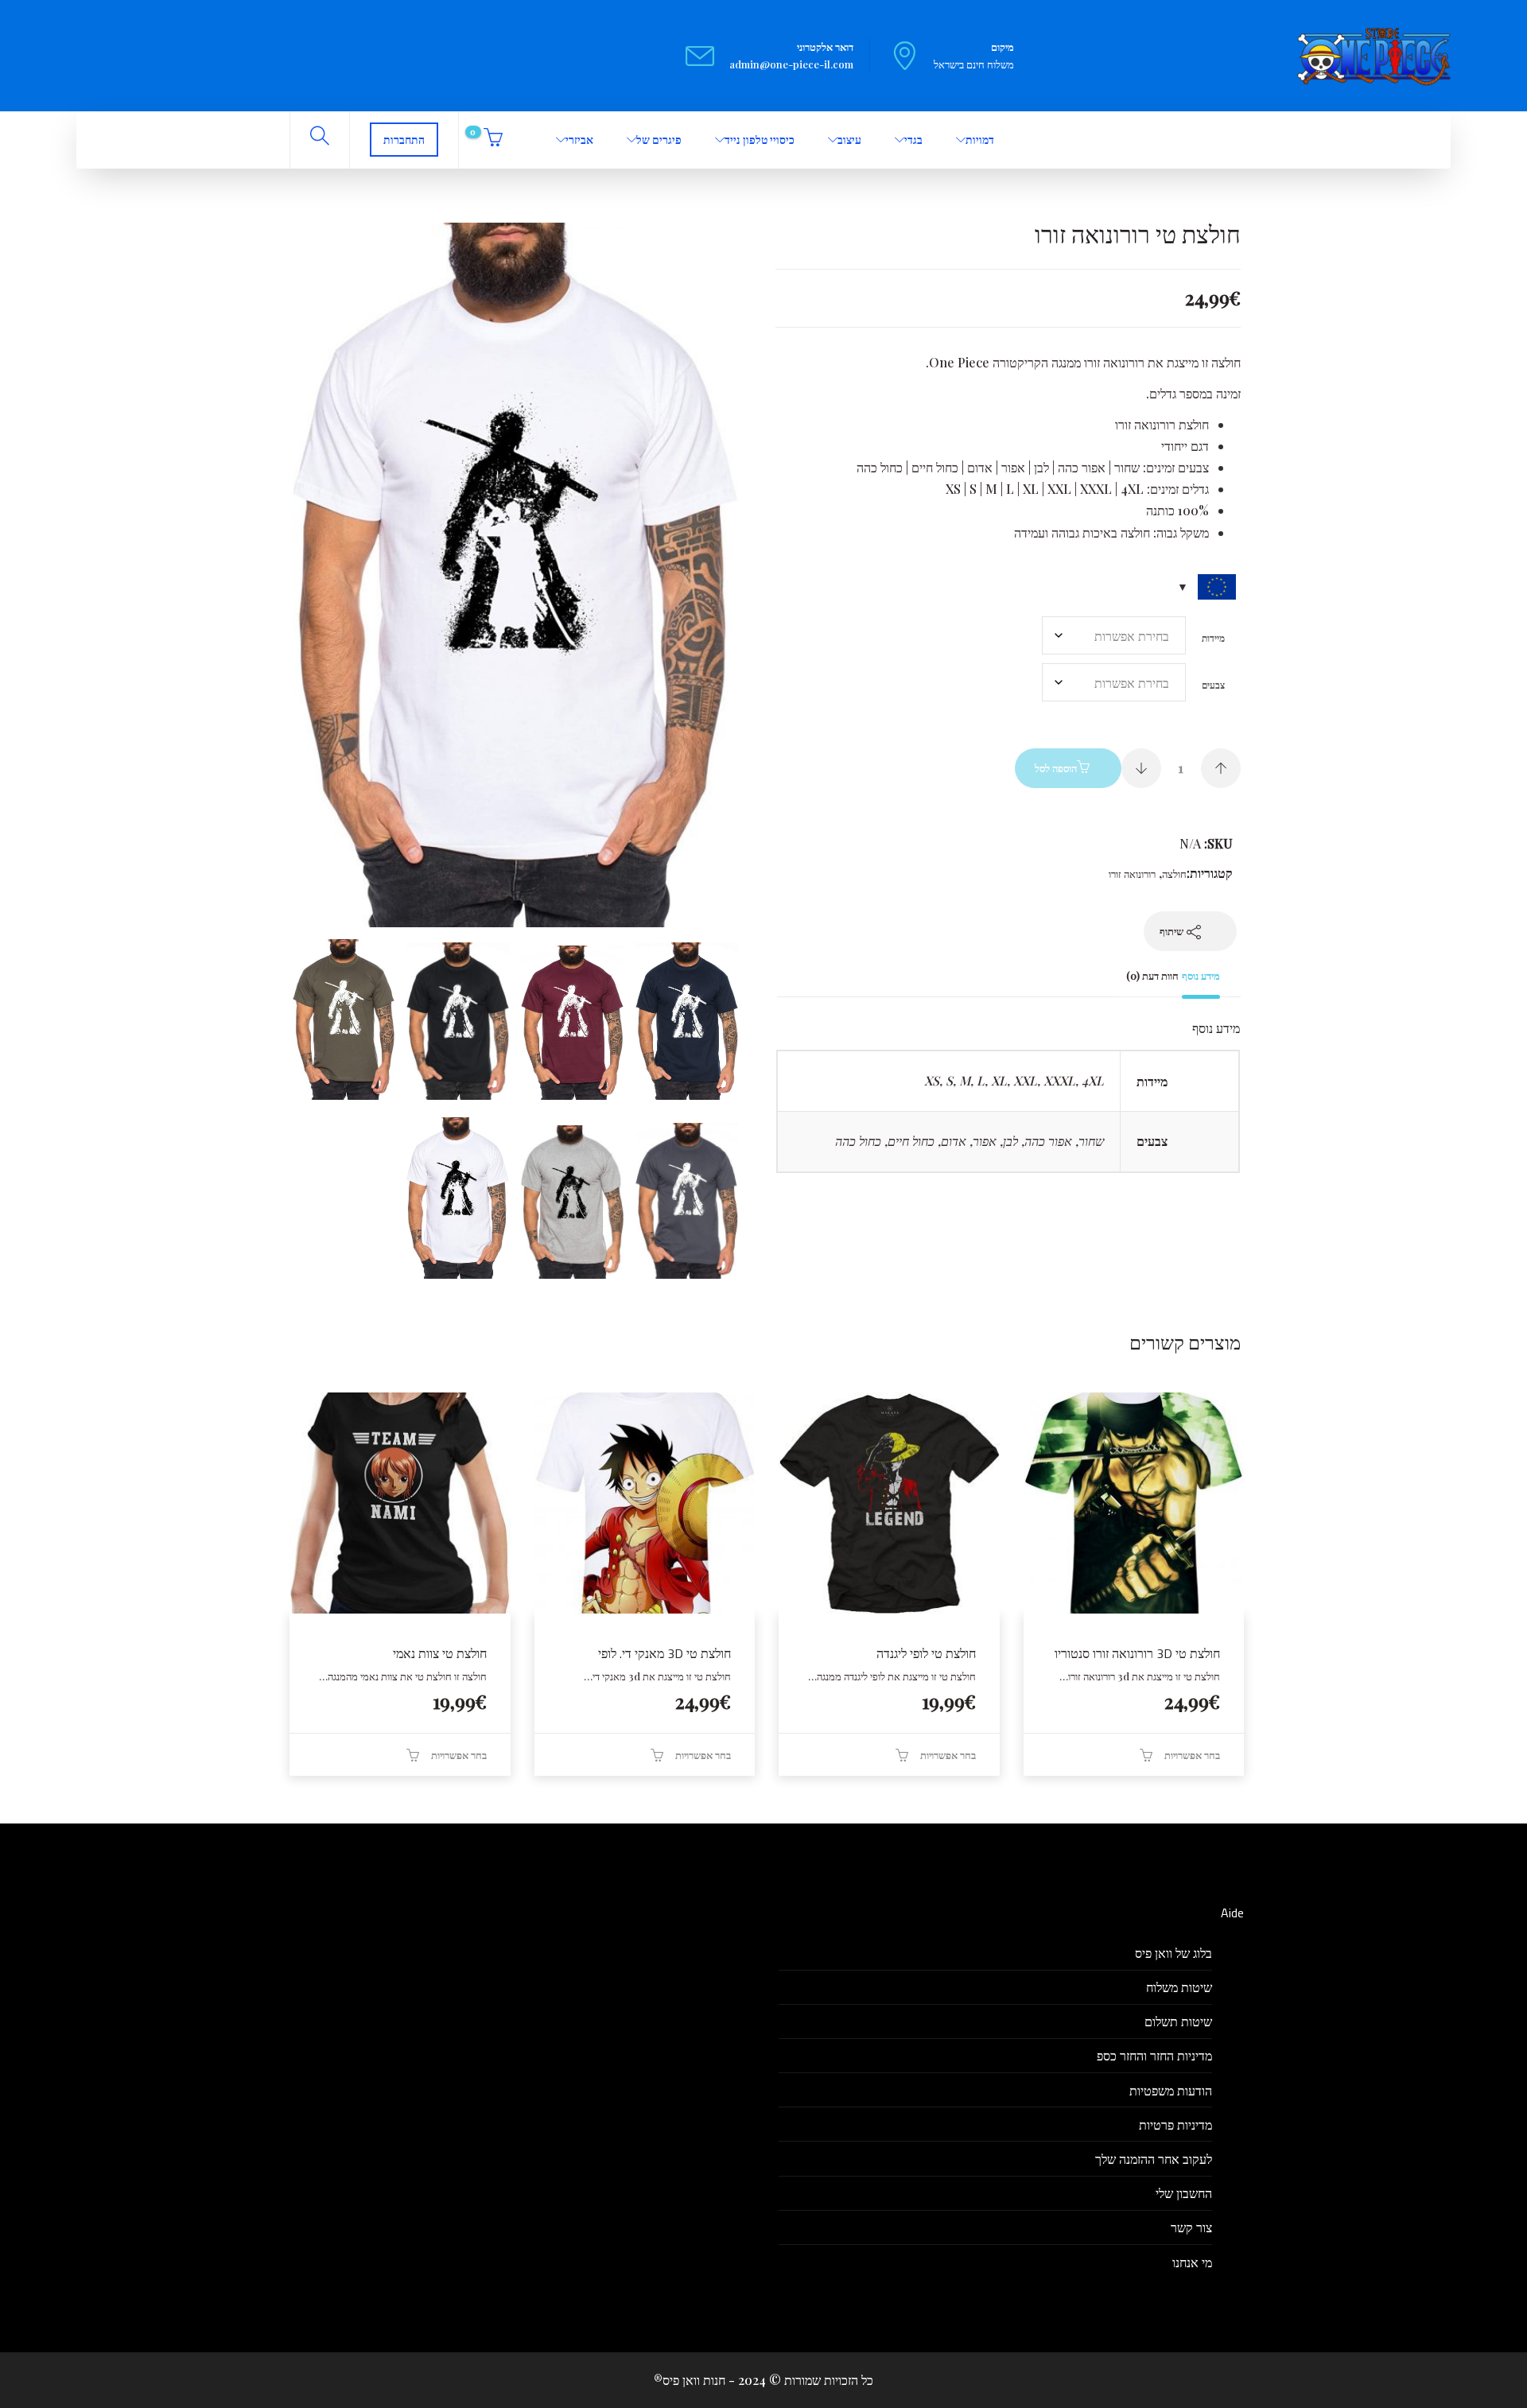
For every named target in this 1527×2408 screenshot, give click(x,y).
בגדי (913, 140)
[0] (491, 140)
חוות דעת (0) (1152, 975)
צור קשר (1191, 2227)
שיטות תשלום (1178, 2021)
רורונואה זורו (1132, 874)
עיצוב (849, 140)
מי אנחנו (1192, 2262)
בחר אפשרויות (1192, 1755)
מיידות (1213, 638)
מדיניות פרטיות (1175, 2124)
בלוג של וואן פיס (1173, 1953)
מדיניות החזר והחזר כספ (1154, 2055)
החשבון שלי (1184, 2193)
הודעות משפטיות (1171, 2090)
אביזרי (579, 140)
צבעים (1213, 685)
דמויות (980, 140)
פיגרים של (659, 140)
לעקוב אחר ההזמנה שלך (1154, 2159)
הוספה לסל (1056, 768)
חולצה (1174, 874)
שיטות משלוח (1179, 1987)
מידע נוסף (1201, 975)
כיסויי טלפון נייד (760, 140)
